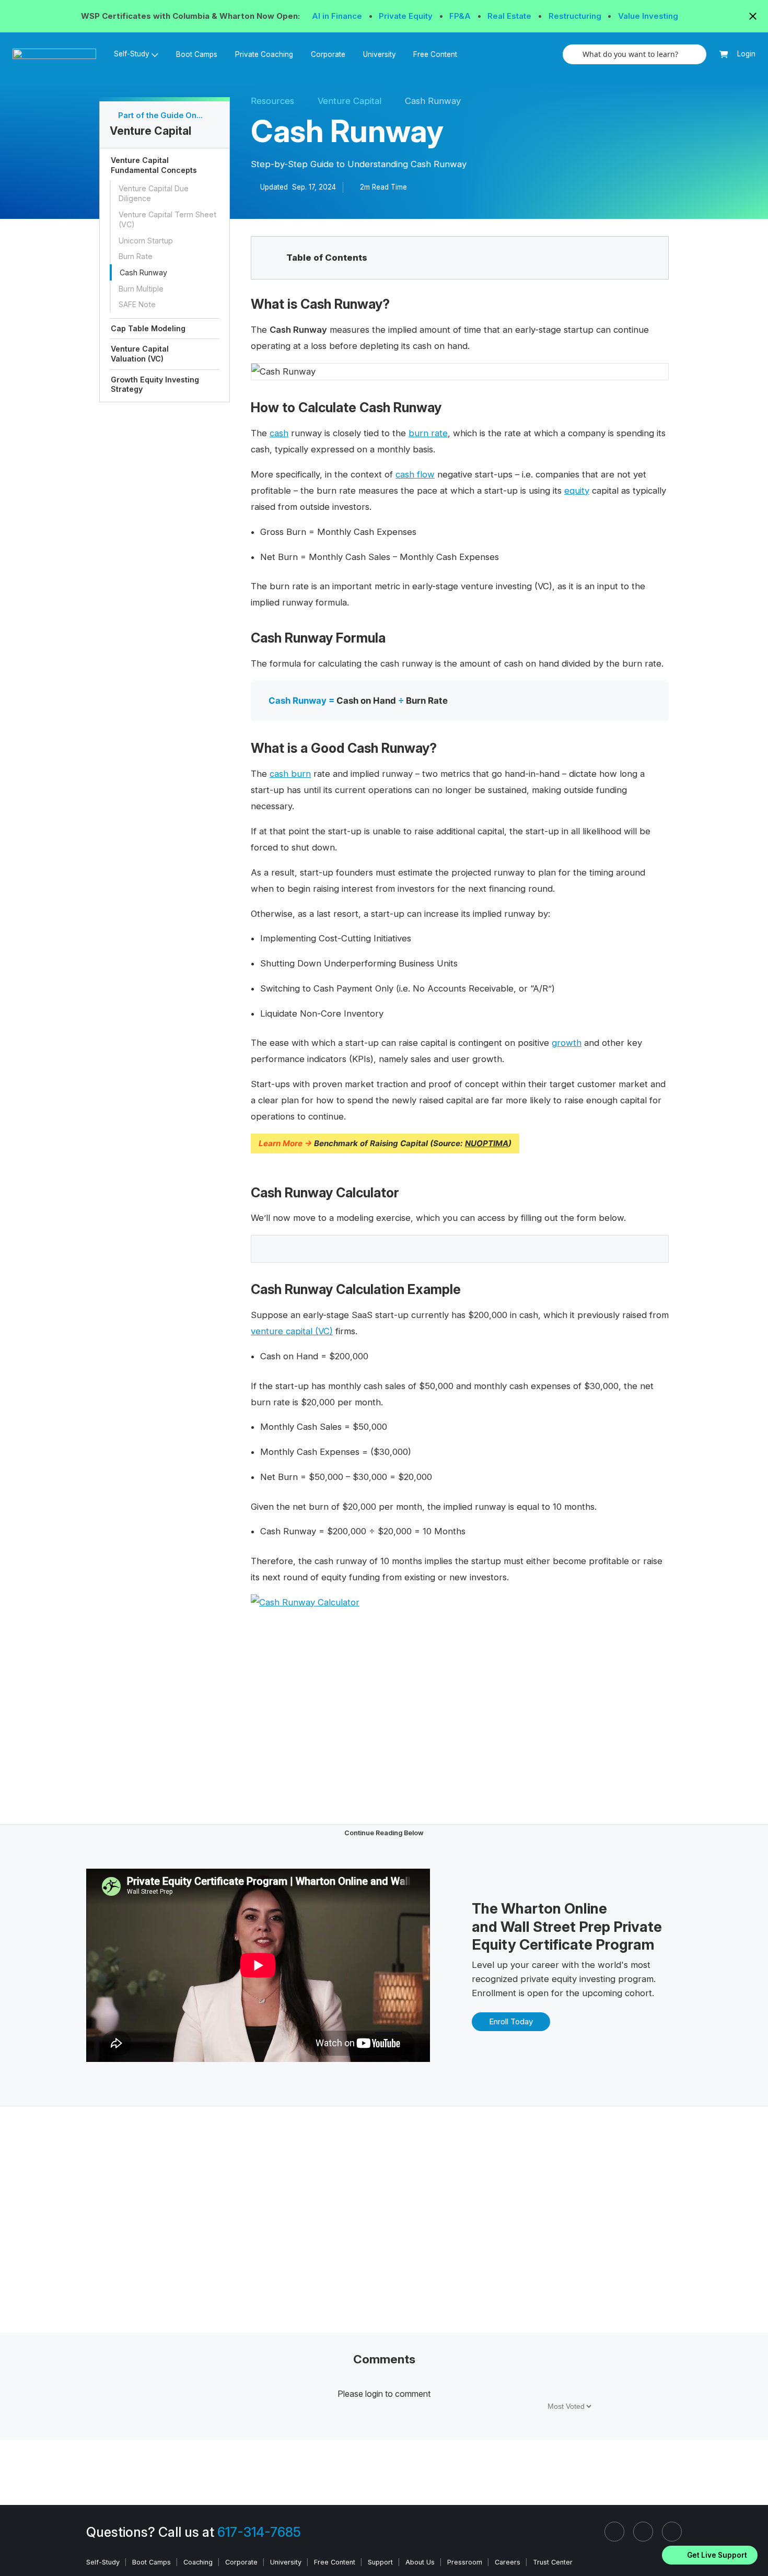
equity (577, 491)
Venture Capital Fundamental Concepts (154, 165)
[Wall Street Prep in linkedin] (614, 2532)
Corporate (328, 54)
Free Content (435, 54)
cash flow (415, 474)
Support (380, 2562)
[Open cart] (724, 55)
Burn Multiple (141, 289)
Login (746, 54)
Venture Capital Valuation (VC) (140, 354)
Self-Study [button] (132, 54)
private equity (549, 1979)
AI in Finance (338, 16)
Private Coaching (264, 54)
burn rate (428, 433)
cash (279, 433)
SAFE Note (137, 304)
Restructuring (576, 16)
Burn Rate (136, 256)
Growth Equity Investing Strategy (155, 384)
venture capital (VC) (292, 1331)
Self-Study (103, 2562)
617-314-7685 (259, 2532)
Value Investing (648, 16)
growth (567, 1043)
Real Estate (510, 16)
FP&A (461, 16)
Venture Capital (350, 101)
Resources (272, 101)
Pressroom (465, 2562)
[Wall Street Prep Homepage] (59, 54)
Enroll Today (511, 2021)
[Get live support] (710, 2555)
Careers (508, 2562)
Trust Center (553, 2562)
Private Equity (407, 16)
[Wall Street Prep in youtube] (672, 2532)
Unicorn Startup (146, 241)
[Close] (754, 2542)
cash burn (290, 774)
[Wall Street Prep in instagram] (643, 2532)
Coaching (198, 2562)
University (380, 54)
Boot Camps (197, 54)
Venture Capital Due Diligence (154, 193)
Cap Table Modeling (148, 328)
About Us (420, 2562)
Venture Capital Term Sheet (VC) (167, 219)
